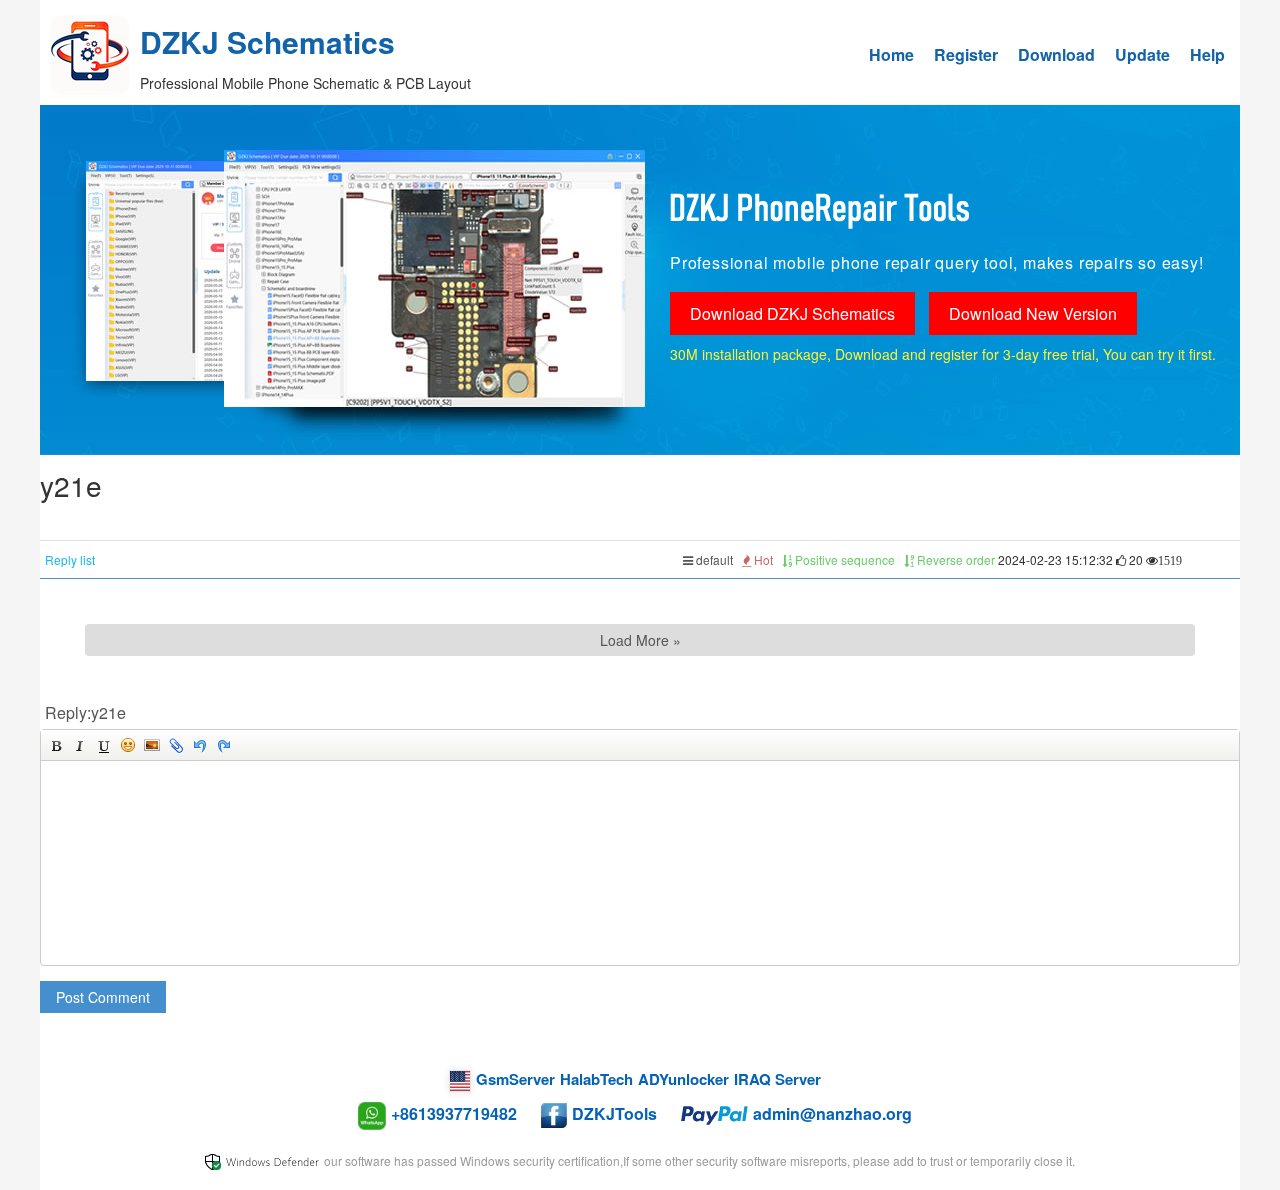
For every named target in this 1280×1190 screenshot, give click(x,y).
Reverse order (954, 559)
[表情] (128, 745)
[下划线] (104, 745)
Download (1056, 54)
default (713, 559)
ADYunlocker (683, 1079)
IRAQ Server (777, 1079)
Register (966, 54)
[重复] (224, 745)
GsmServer (515, 1079)
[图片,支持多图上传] (152, 745)
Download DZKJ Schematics (792, 313)
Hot (762, 559)
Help (1207, 54)
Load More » (640, 640)
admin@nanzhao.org (832, 1113)
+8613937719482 (454, 1113)
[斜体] (80, 745)
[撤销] (200, 745)
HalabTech (596, 1079)
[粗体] (56, 745)
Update (1142, 54)
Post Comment (103, 997)
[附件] (176, 745)
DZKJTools (614, 1113)
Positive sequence (843, 559)
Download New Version (1033, 313)
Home (891, 54)
